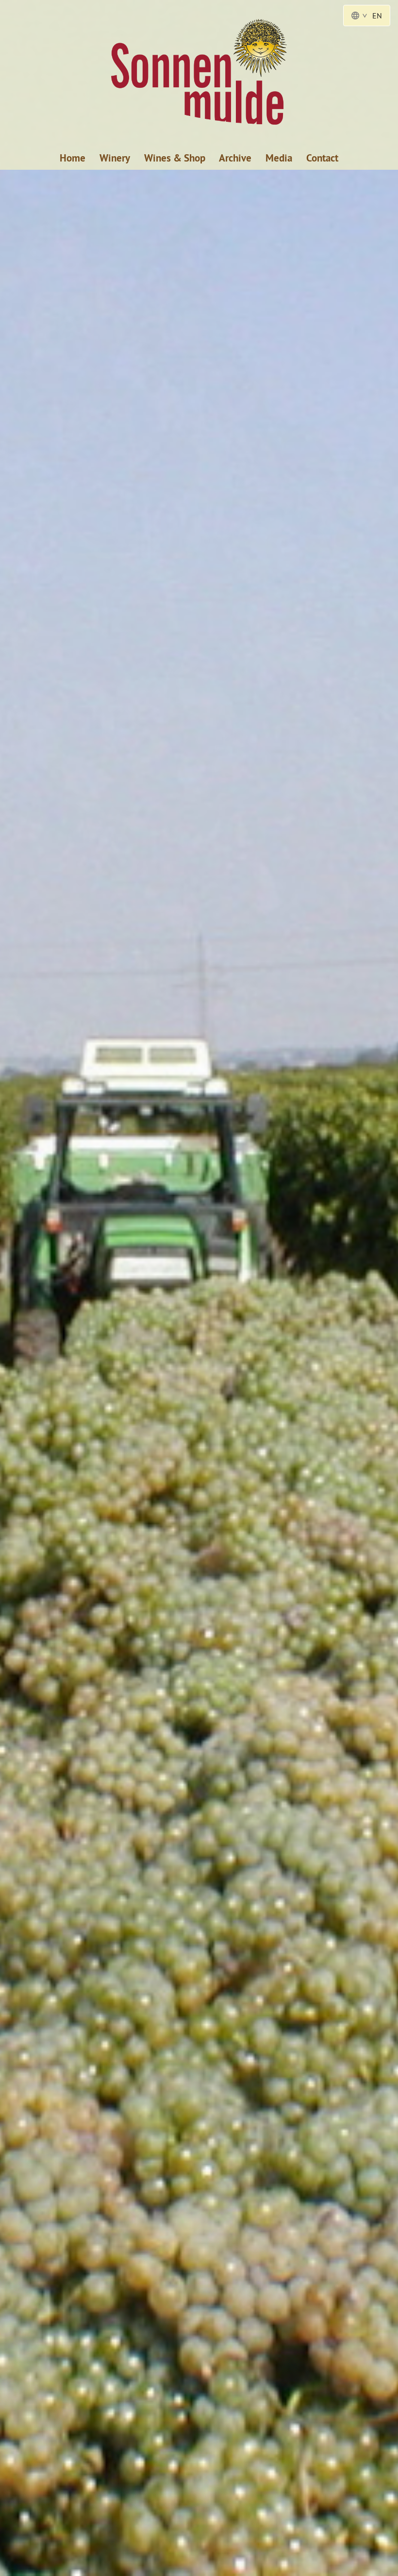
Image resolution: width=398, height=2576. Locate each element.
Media (279, 158)
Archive (235, 158)
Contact (322, 158)
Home (73, 158)
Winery (115, 158)
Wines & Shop (175, 158)
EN (377, 16)
